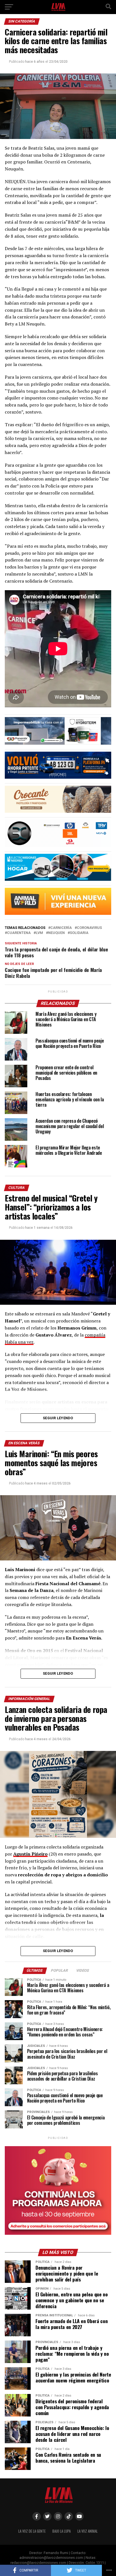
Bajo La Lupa (62, 2531)
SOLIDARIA (79, 933)
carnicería (61, 928)
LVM (39, 933)
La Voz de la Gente (32, 2531)
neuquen (56, 933)
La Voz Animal (88, 2531)
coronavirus (89, 928)
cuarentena (19, 933)
